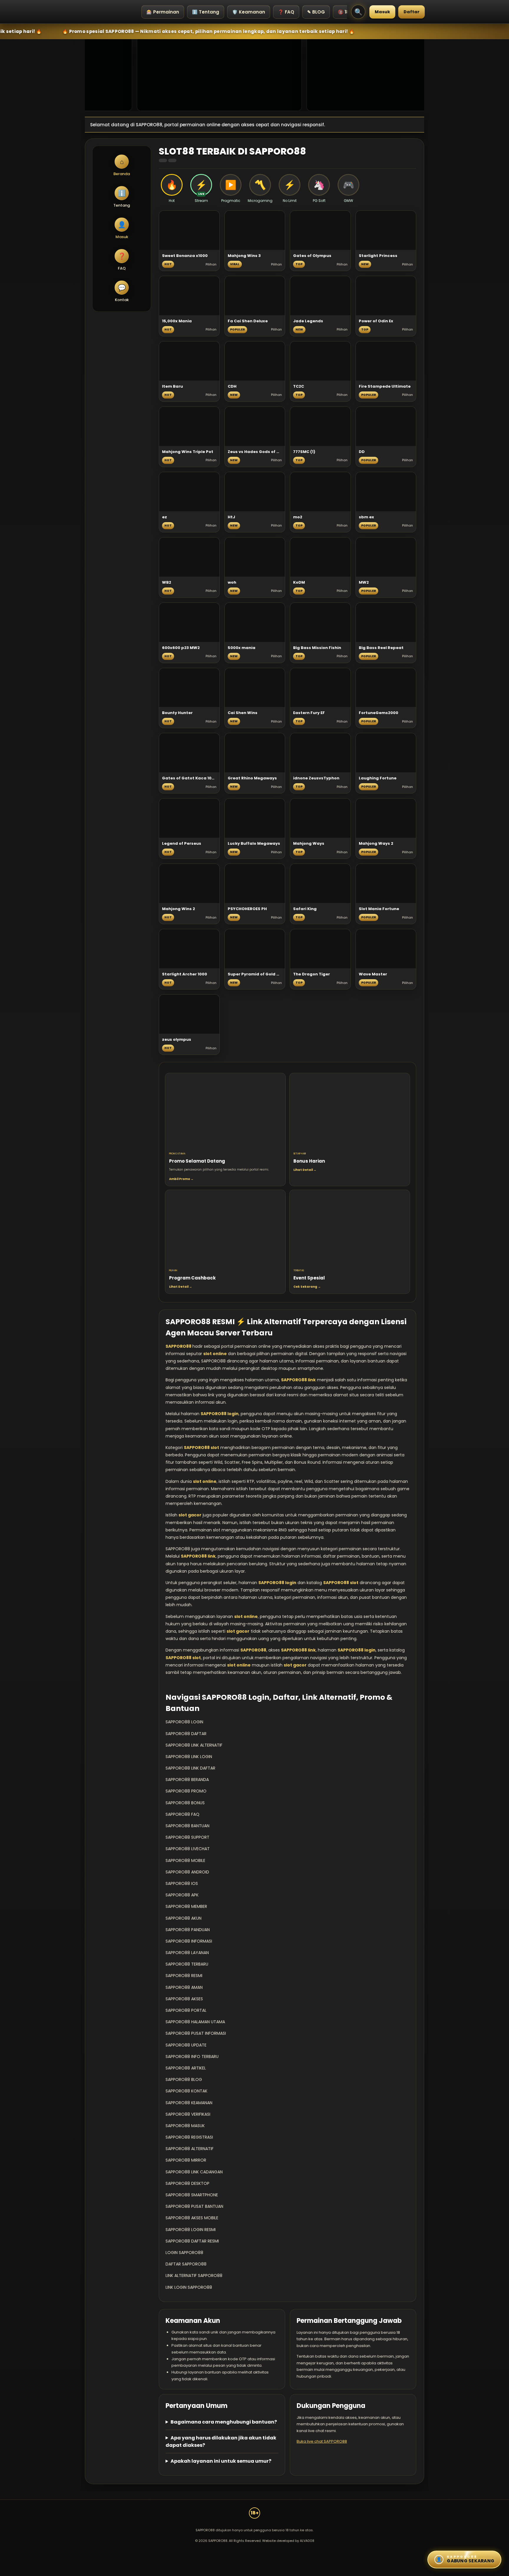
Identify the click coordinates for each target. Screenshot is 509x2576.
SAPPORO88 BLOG (184, 2079)
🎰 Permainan (163, 12)
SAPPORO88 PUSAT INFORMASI (196, 2033)
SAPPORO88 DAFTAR (186, 1734)
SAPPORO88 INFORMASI (189, 1941)
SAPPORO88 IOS (182, 1883)
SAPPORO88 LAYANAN (187, 1953)
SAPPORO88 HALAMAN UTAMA (195, 2022)
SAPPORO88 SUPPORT (187, 1837)
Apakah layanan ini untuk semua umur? (221, 2461)
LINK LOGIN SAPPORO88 (189, 2287)
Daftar (412, 12)
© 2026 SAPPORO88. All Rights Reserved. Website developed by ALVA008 (255, 2541)
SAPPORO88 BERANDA (187, 1780)
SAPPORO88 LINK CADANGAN (194, 2172)
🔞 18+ (345, 12)
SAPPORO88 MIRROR (186, 2160)
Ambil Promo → (181, 1179)
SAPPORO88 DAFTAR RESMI (192, 2241)
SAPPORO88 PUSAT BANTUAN (194, 2206)
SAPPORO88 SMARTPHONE (192, 2195)
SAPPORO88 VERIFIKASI (188, 2114)
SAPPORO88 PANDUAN (188, 1930)
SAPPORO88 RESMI (184, 1976)
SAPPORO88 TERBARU (187, 1964)
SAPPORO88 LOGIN (184, 1722)
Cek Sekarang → (307, 1287)
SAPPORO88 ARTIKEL (186, 2068)
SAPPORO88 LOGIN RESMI (191, 2230)
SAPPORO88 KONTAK (186, 2091)
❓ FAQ (286, 12)
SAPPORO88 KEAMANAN (189, 2103)
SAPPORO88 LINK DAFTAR (190, 1768)
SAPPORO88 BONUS (185, 1803)
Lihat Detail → (305, 1170)
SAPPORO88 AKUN (184, 1918)
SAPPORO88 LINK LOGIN (189, 1757)
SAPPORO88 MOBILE (185, 1860)
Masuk (382, 12)
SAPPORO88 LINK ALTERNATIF (194, 1745)
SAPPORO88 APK (182, 1895)
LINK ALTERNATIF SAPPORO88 (194, 2275)
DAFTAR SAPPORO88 (186, 2264)
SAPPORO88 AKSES (184, 1999)
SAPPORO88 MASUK (185, 2126)
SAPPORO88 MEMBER (186, 1906)
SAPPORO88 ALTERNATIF (190, 2149)
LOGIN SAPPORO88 (184, 2253)
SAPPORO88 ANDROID (187, 1872)
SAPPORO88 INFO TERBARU (192, 2057)
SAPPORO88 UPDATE (186, 2045)
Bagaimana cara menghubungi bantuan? (224, 2422)
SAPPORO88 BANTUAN (187, 1826)
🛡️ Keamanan (249, 12)
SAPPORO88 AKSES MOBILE (192, 2218)
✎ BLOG (316, 12)
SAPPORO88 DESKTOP (187, 2183)
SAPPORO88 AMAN (184, 1987)
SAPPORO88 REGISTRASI (189, 2137)
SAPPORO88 (179, 1346)
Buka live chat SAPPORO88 (322, 2441)
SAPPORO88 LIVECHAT (188, 1849)
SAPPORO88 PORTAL (186, 2010)
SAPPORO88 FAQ (182, 1814)
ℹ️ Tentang (206, 12)
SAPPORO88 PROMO (186, 1791)
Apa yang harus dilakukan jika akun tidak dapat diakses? (221, 2441)
